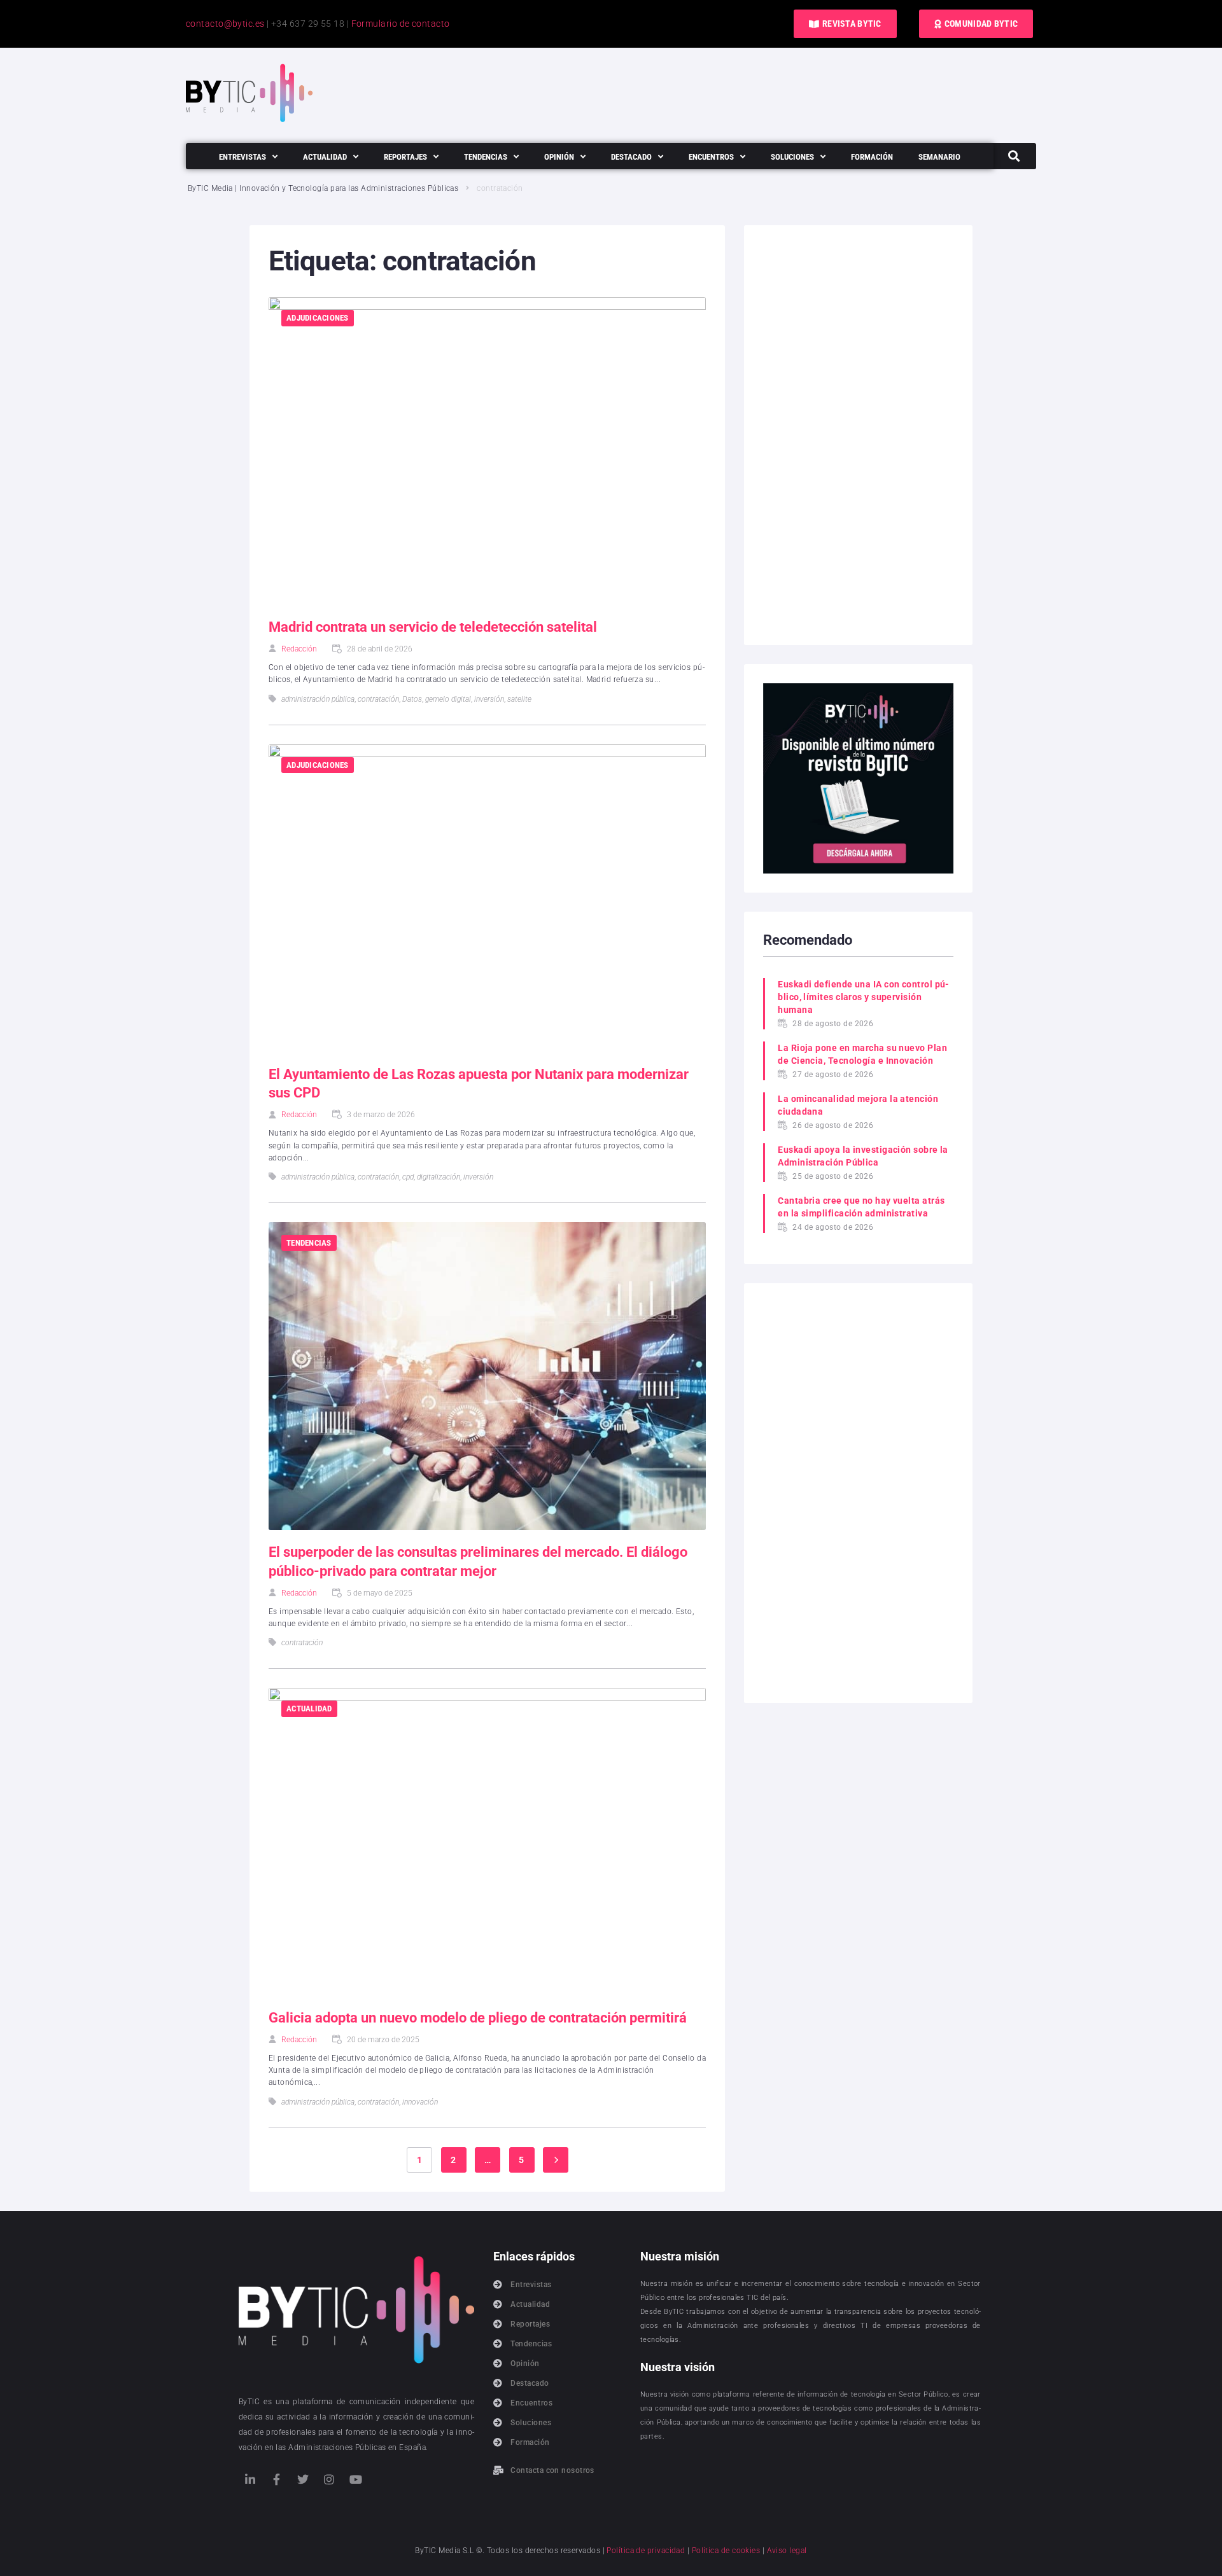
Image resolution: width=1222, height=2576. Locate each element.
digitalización (439, 1177)
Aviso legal (787, 2551)
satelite (519, 699)
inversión (489, 699)
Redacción (299, 649)
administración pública (318, 699)
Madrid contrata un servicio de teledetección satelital (433, 627)
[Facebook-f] (276, 2479)
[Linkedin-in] (250, 2479)
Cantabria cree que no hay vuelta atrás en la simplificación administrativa (861, 1207)
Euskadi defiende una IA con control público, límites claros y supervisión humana (863, 997)
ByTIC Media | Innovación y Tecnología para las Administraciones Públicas (323, 188)
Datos (412, 699)
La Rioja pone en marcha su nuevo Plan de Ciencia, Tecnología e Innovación (862, 1054)
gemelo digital (448, 699)
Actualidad (309, 1709)
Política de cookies (726, 2551)
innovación (420, 2102)
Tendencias (309, 1243)
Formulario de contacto (401, 24)
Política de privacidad (646, 2551)
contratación (378, 699)
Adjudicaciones (318, 318)
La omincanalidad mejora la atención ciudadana (858, 1105)
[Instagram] (329, 2479)
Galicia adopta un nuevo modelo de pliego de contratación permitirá (478, 2018)
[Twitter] (303, 2479)
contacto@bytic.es (225, 24)
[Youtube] (356, 2479)
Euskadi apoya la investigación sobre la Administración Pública (863, 1156)
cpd (408, 1177)
